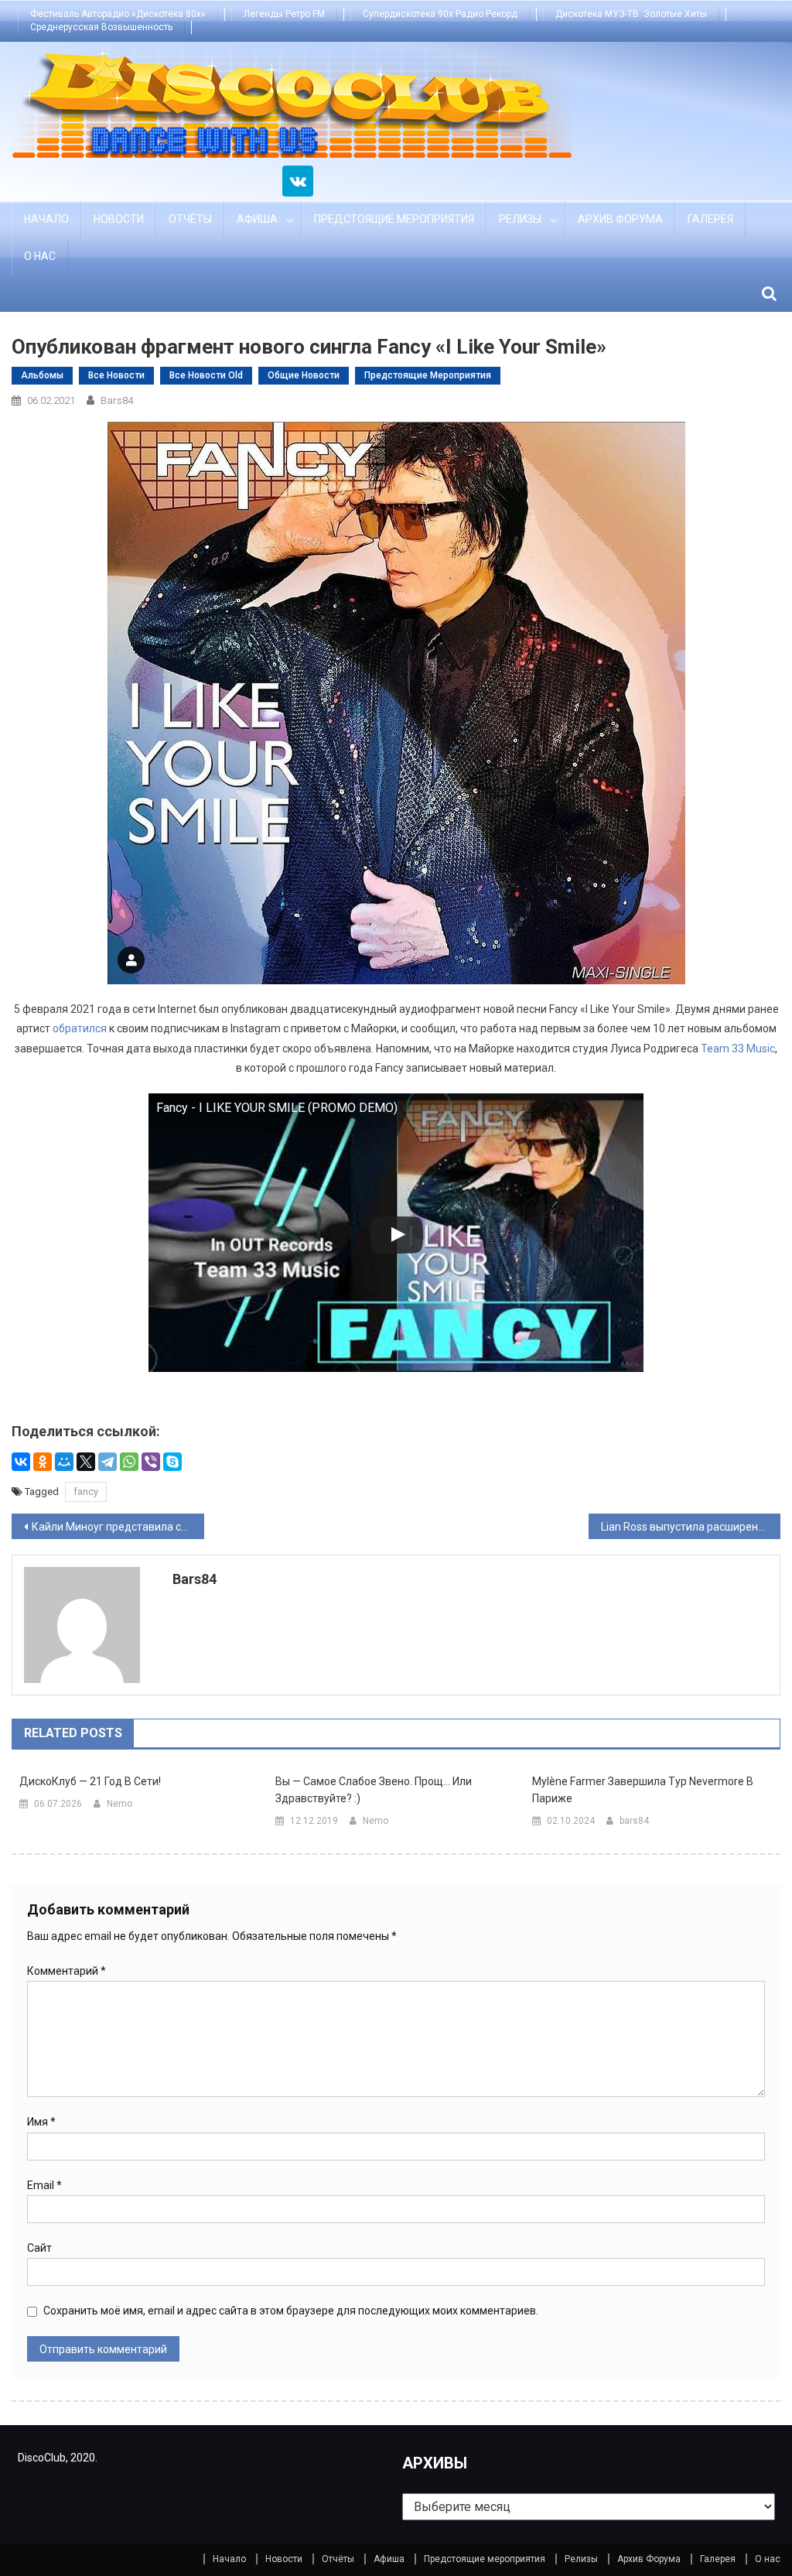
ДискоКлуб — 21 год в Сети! (90, 1781)
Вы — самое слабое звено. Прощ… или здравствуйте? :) (374, 1790)
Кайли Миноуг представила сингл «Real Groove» (118, 1527)
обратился (80, 1028)
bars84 (117, 400)
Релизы (520, 219)
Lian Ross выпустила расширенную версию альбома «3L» (691, 1527)
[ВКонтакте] (21, 1462)
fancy (86, 1492)
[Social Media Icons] (298, 181)
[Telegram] (108, 1462)
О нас (40, 256)
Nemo (119, 1804)
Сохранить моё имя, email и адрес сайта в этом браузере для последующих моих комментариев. (291, 2311)
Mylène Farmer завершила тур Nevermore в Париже (643, 1790)
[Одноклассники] (43, 1462)
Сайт (39, 2248)
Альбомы (42, 375)
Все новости (116, 375)
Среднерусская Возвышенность (101, 27)
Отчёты (190, 219)
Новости (119, 219)
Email (44, 2185)
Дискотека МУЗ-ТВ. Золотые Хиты (631, 14)
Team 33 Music (738, 1049)
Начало (46, 219)
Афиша (257, 219)
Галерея (710, 219)
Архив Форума (620, 219)
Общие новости (304, 375)
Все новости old (206, 375)
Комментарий (67, 1971)
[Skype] (172, 1462)
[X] (86, 1462)
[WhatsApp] (129, 1462)
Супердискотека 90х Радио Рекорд (440, 14)
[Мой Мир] (64, 1462)
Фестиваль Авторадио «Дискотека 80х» (118, 14)
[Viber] (151, 1462)
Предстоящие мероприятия (394, 219)
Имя (41, 2122)
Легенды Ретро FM (284, 14)
